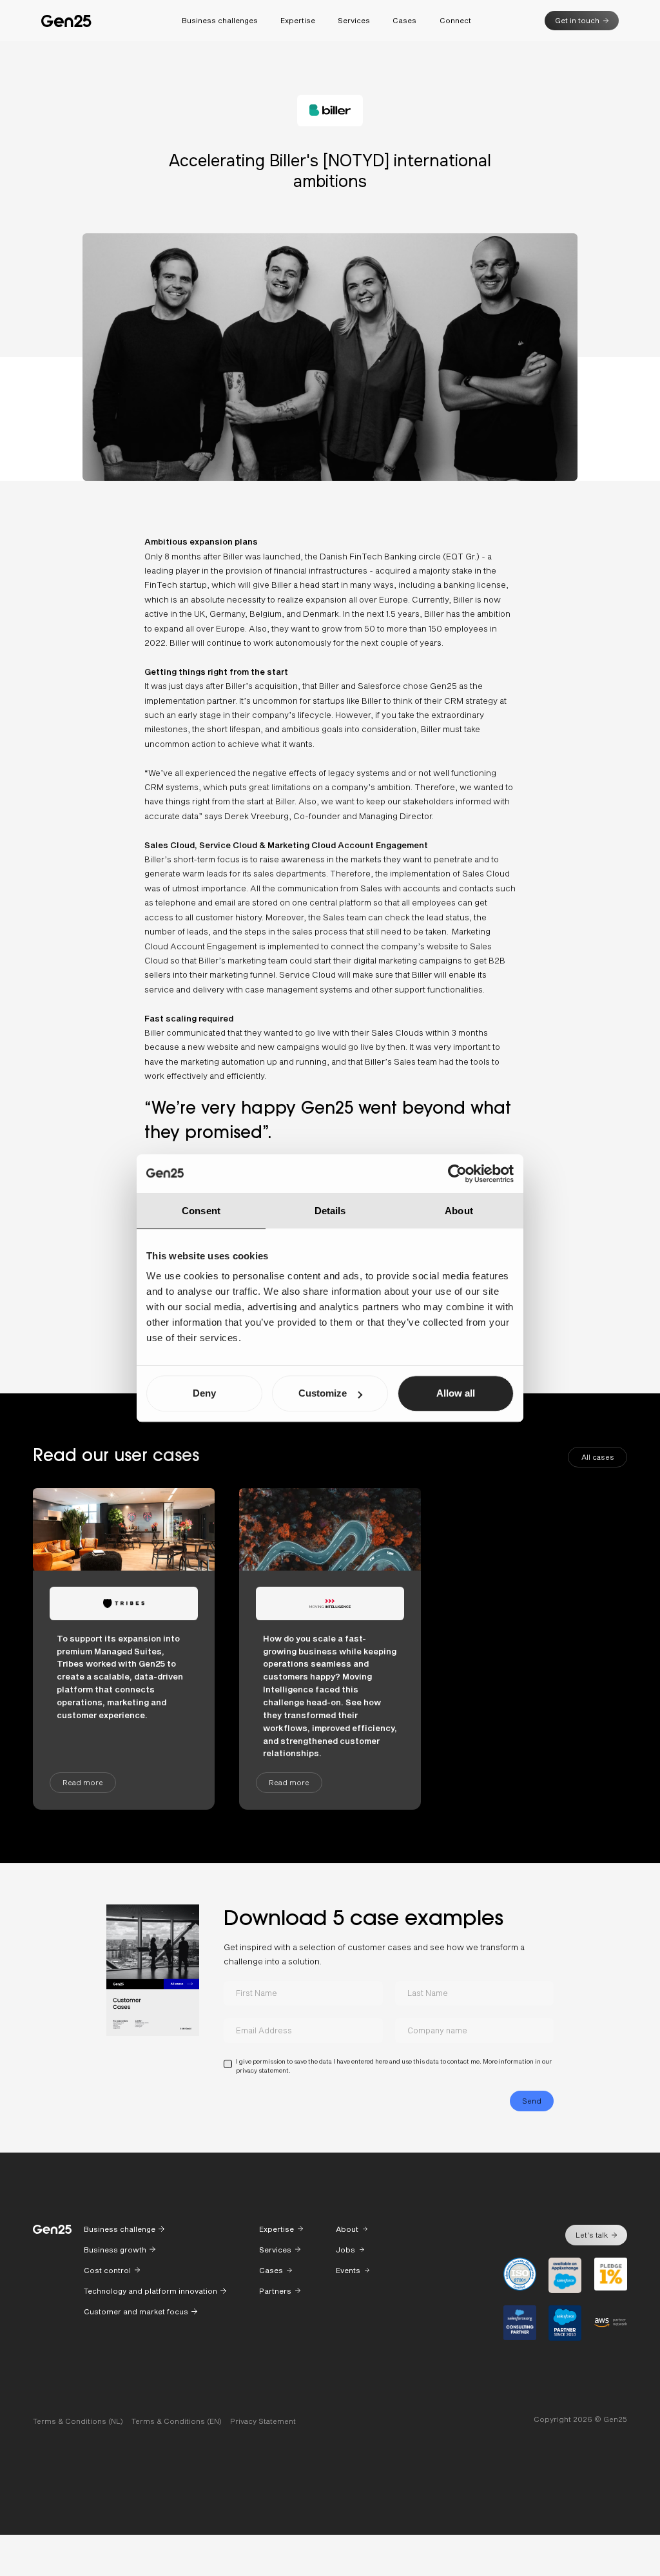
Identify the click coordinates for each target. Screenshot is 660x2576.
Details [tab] (330, 1211)
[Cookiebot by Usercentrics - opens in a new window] (457, 1174)
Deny (204, 1393)
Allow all (456, 1393)
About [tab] (459, 1211)
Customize (323, 1393)
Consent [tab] (201, 1211)
